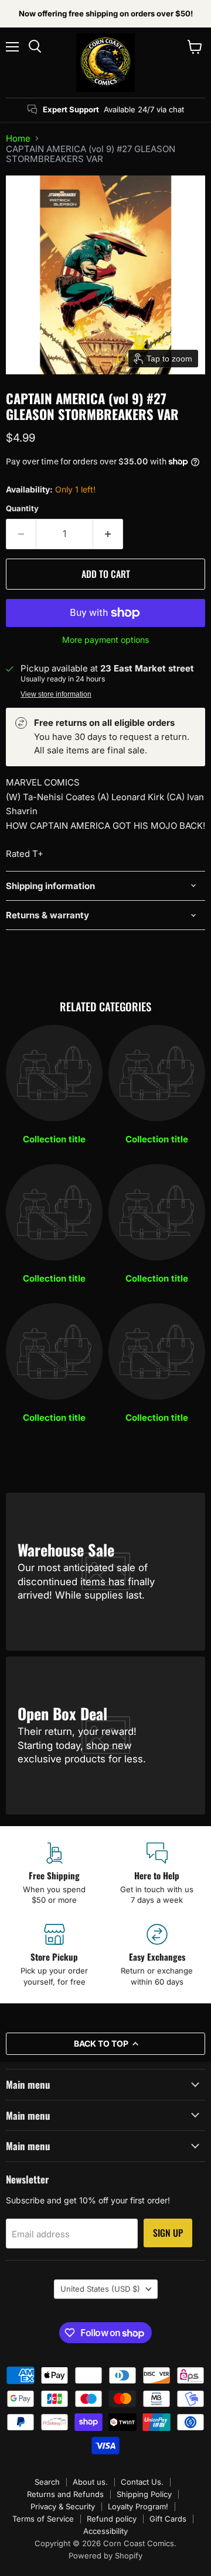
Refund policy (112, 2519)
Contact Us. (142, 2482)
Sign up (168, 2233)
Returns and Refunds (65, 2494)
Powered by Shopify (105, 2556)
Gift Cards (168, 2519)
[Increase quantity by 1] (108, 534)
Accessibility (105, 2531)
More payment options (105, 640)
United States (100, 2289)
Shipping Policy (144, 2494)
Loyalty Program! (138, 2506)
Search (47, 2482)
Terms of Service (43, 2519)
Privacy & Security (63, 2506)
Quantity (22, 509)
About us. (90, 2482)
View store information (56, 694)
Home (18, 138)
